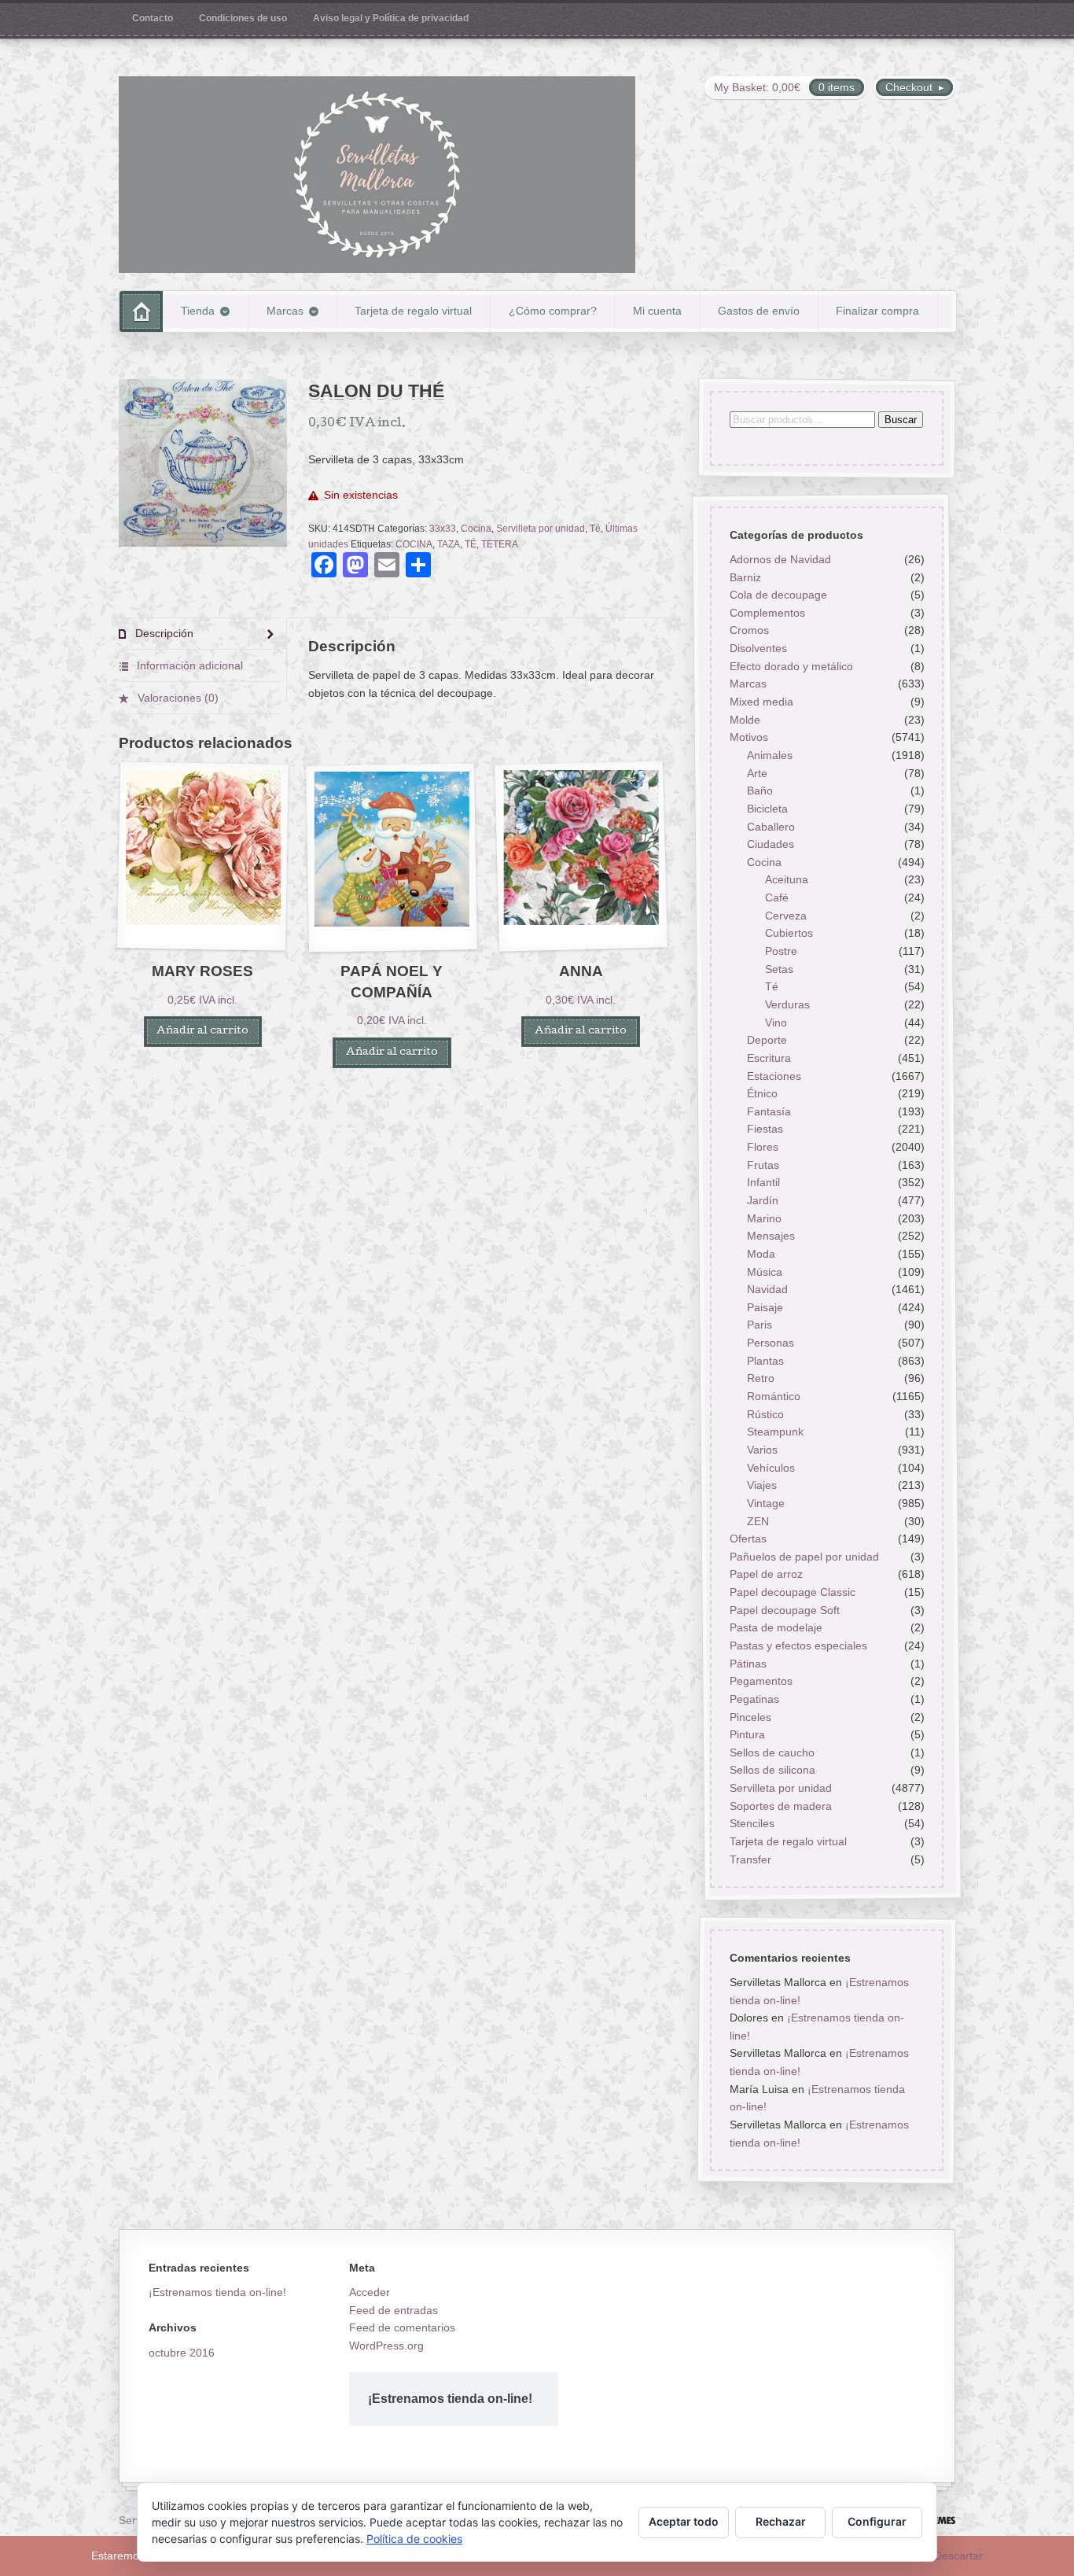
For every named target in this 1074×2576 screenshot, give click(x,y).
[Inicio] (141, 311)
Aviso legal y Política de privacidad (391, 18)
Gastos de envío (759, 311)
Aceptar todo (684, 2521)
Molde (744, 720)
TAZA (449, 544)
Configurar (877, 2521)
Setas (779, 969)
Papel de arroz (765, 1575)
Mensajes (771, 1236)
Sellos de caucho (771, 1752)
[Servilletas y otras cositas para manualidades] (377, 175)
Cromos (748, 631)
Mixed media (761, 702)
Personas (771, 1343)
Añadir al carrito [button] (202, 1032)
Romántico (774, 1396)
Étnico (762, 1094)
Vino (776, 1023)
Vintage (766, 1503)
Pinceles (750, 1717)
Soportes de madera (780, 1806)
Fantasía (769, 1111)
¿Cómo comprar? (553, 311)
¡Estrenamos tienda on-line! (217, 2292)
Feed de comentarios (402, 2327)
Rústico (765, 1414)
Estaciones (774, 1076)
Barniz (745, 577)
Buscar (900, 420)
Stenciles (751, 1824)
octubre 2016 (182, 2353)
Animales (770, 755)
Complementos (767, 613)
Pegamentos (760, 1682)
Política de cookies (414, 2539)
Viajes (762, 1486)
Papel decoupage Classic (792, 1592)
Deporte (767, 1041)
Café (777, 898)
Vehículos (771, 1468)
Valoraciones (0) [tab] (177, 698)
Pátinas (747, 1664)
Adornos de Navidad (780, 559)
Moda (761, 1254)
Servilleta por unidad (541, 529)
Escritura (769, 1058)
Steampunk (775, 1432)
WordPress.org (386, 2346)
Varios (762, 1450)
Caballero (771, 827)
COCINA (414, 544)
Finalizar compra (877, 311)
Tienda (198, 311)
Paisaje (765, 1307)
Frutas (763, 1165)
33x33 (443, 529)
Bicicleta (767, 809)
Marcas (285, 311)
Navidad (767, 1290)
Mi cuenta (657, 311)
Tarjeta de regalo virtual (413, 311)
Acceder (370, 2292)
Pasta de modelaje (775, 1628)
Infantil (763, 1183)
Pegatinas (754, 1699)
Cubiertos (789, 934)
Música (765, 1272)
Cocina (476, 529)
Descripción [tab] (163, 633)
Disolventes (758, 649)
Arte (757, 773)
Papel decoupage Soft (784, 1610)
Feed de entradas (394, 2310)
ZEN (758, 1521)
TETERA (500, 544)
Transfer (750, 1859)
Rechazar (781, 2521)
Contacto (153, 18)
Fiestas (765, 1130)
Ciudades (771, 845)
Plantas (765, 1361)
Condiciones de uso (243, 18)
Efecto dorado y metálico (791, 666)
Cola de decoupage (778, 595)
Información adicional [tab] (188, 665)
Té (595, 529)
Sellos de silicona (772, 1771)
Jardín (763, 1200)
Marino (764, 1218)
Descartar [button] (958, 2556)
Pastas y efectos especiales (798, 1645)
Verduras (787, 1004)
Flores (763, 1147)
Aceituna (787, 880)
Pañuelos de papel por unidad (804, 1557)
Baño (760, 791)
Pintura (747, 1735)
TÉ (471, 544)
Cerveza (786, 916)
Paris (760, 1325)
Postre (781, 951)
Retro (761, 1379)
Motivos (748, 738)
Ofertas (747, 1539)
